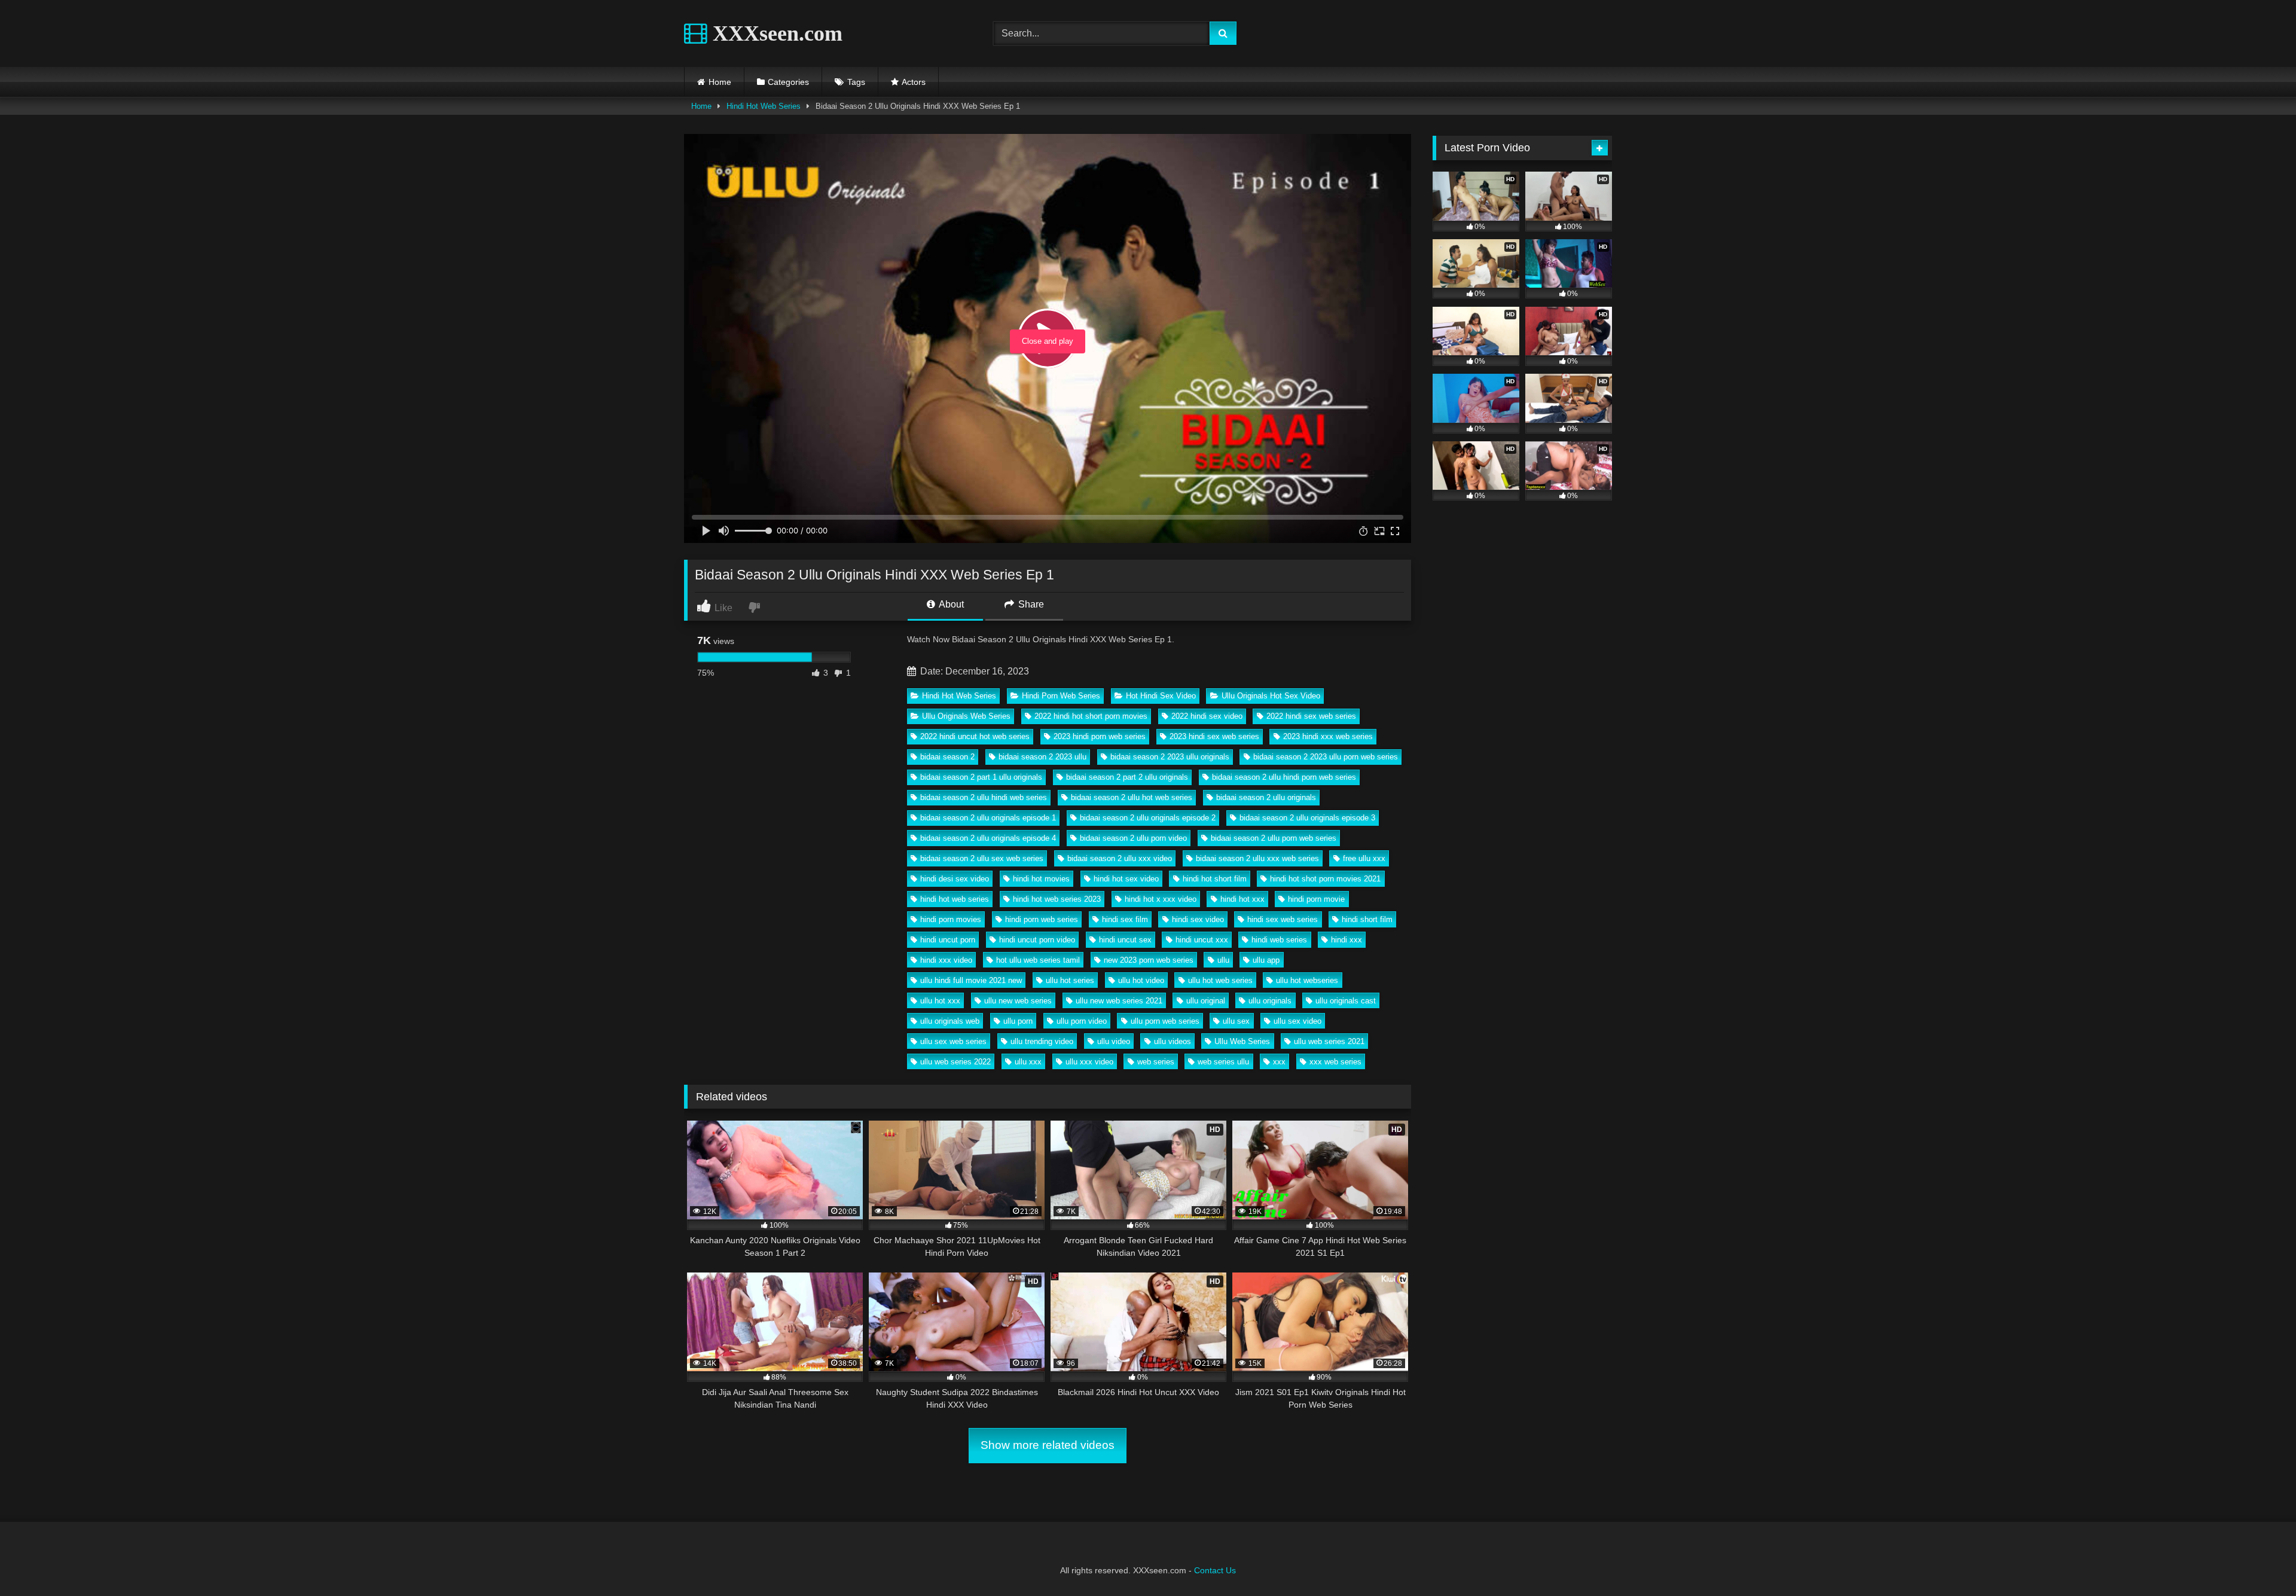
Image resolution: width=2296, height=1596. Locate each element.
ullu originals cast (1346, 1001)
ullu (1223, 960)
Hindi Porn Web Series (1061, 696)
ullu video (1114, 1041)
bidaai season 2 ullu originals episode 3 (1307, 818)
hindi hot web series (955, 899)
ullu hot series (1070, 980)
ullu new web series (1018, 1001)
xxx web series (1335, 1062)
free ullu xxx (1364, 858)
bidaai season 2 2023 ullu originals (1170, 757)
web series (1156, 1062)
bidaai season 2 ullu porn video (1133, 838)
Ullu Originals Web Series (966, 716)
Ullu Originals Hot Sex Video (1271, 696)
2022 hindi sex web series (1311, 716)
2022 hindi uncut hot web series (975, 736)
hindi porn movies (951, 919)
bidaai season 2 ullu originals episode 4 (988, 838)
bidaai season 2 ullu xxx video (1120, 858)
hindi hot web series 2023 (1057, 899)
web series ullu (1223, 1062)
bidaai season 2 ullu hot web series (1132, 797)
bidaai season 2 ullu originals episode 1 (988, 818)
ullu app (1266, 960)
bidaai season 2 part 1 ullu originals (981, 777)
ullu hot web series (1220, 980)
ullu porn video (1082, 1021)
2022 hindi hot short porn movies (1091, 716)
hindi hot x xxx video (1161, 899)
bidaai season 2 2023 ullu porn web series (1326, 757)
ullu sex (1236, 1021)
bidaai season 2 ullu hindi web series (984, 797)
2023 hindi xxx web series (1328, 736)
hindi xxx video (946, 960)
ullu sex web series (953, 1041)
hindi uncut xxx (1202, 940)
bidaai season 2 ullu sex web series (982, 858)
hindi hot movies (1041, 879)
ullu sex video (1297, 1021)
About (950, 604)
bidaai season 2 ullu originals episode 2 (1148, 818)
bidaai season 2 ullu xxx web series (1257, 858)
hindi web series (1279, 940)
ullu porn (1018, 1021)
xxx (1279, 1062)
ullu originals (1270, 1001)
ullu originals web (950, 1021)
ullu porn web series (1165, 1021)
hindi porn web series (1042, 919)
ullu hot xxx (940, 1001)
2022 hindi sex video (1207, 716)
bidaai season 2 (947, 757)
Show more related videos (1048, 1445)
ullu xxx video (1089, 1062)
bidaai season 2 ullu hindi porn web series (1284, 777)
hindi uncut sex (1125, 940)
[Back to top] (2259, 1560)
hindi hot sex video (1126, 879)
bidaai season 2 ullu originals (1266, 797)
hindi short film (1367, 919)
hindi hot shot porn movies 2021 (1325, 879)
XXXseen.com (775, 33)
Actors (914, 82)
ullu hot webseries (1307, 980)
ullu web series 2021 (1329, 1041)
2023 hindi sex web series (1214, 736)
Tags (856, 82)
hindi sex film (1125, 919)
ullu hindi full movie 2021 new (971, 980)
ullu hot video (1141, 980)
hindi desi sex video (955, 879)
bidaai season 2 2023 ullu (1042, 757)
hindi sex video (1198, 919)
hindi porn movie (1316, 899)
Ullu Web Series (1242, 1041)
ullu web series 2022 (955, 1062)
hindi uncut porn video (1037, 940)
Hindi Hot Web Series (764, 106)
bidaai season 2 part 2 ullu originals (1127, 777)
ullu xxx (1028, 1062)
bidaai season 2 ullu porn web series (1274, 838)
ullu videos (1173, 1041)
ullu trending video (1042, 1041)
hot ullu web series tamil (1038, 960)
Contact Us (1215, 1570)
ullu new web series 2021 (1119, 1001)
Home (720, 82)
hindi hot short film (1215, 879)
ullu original (1206, 1001)
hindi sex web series (1283, 919)
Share (1030, 604)
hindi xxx (1347, 940)
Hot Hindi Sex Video (1161, 696)
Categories (788, 82)
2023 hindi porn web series (1100, 736)
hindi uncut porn (948, 940)
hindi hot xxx (1242, 899)
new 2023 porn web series (1149, 960)
